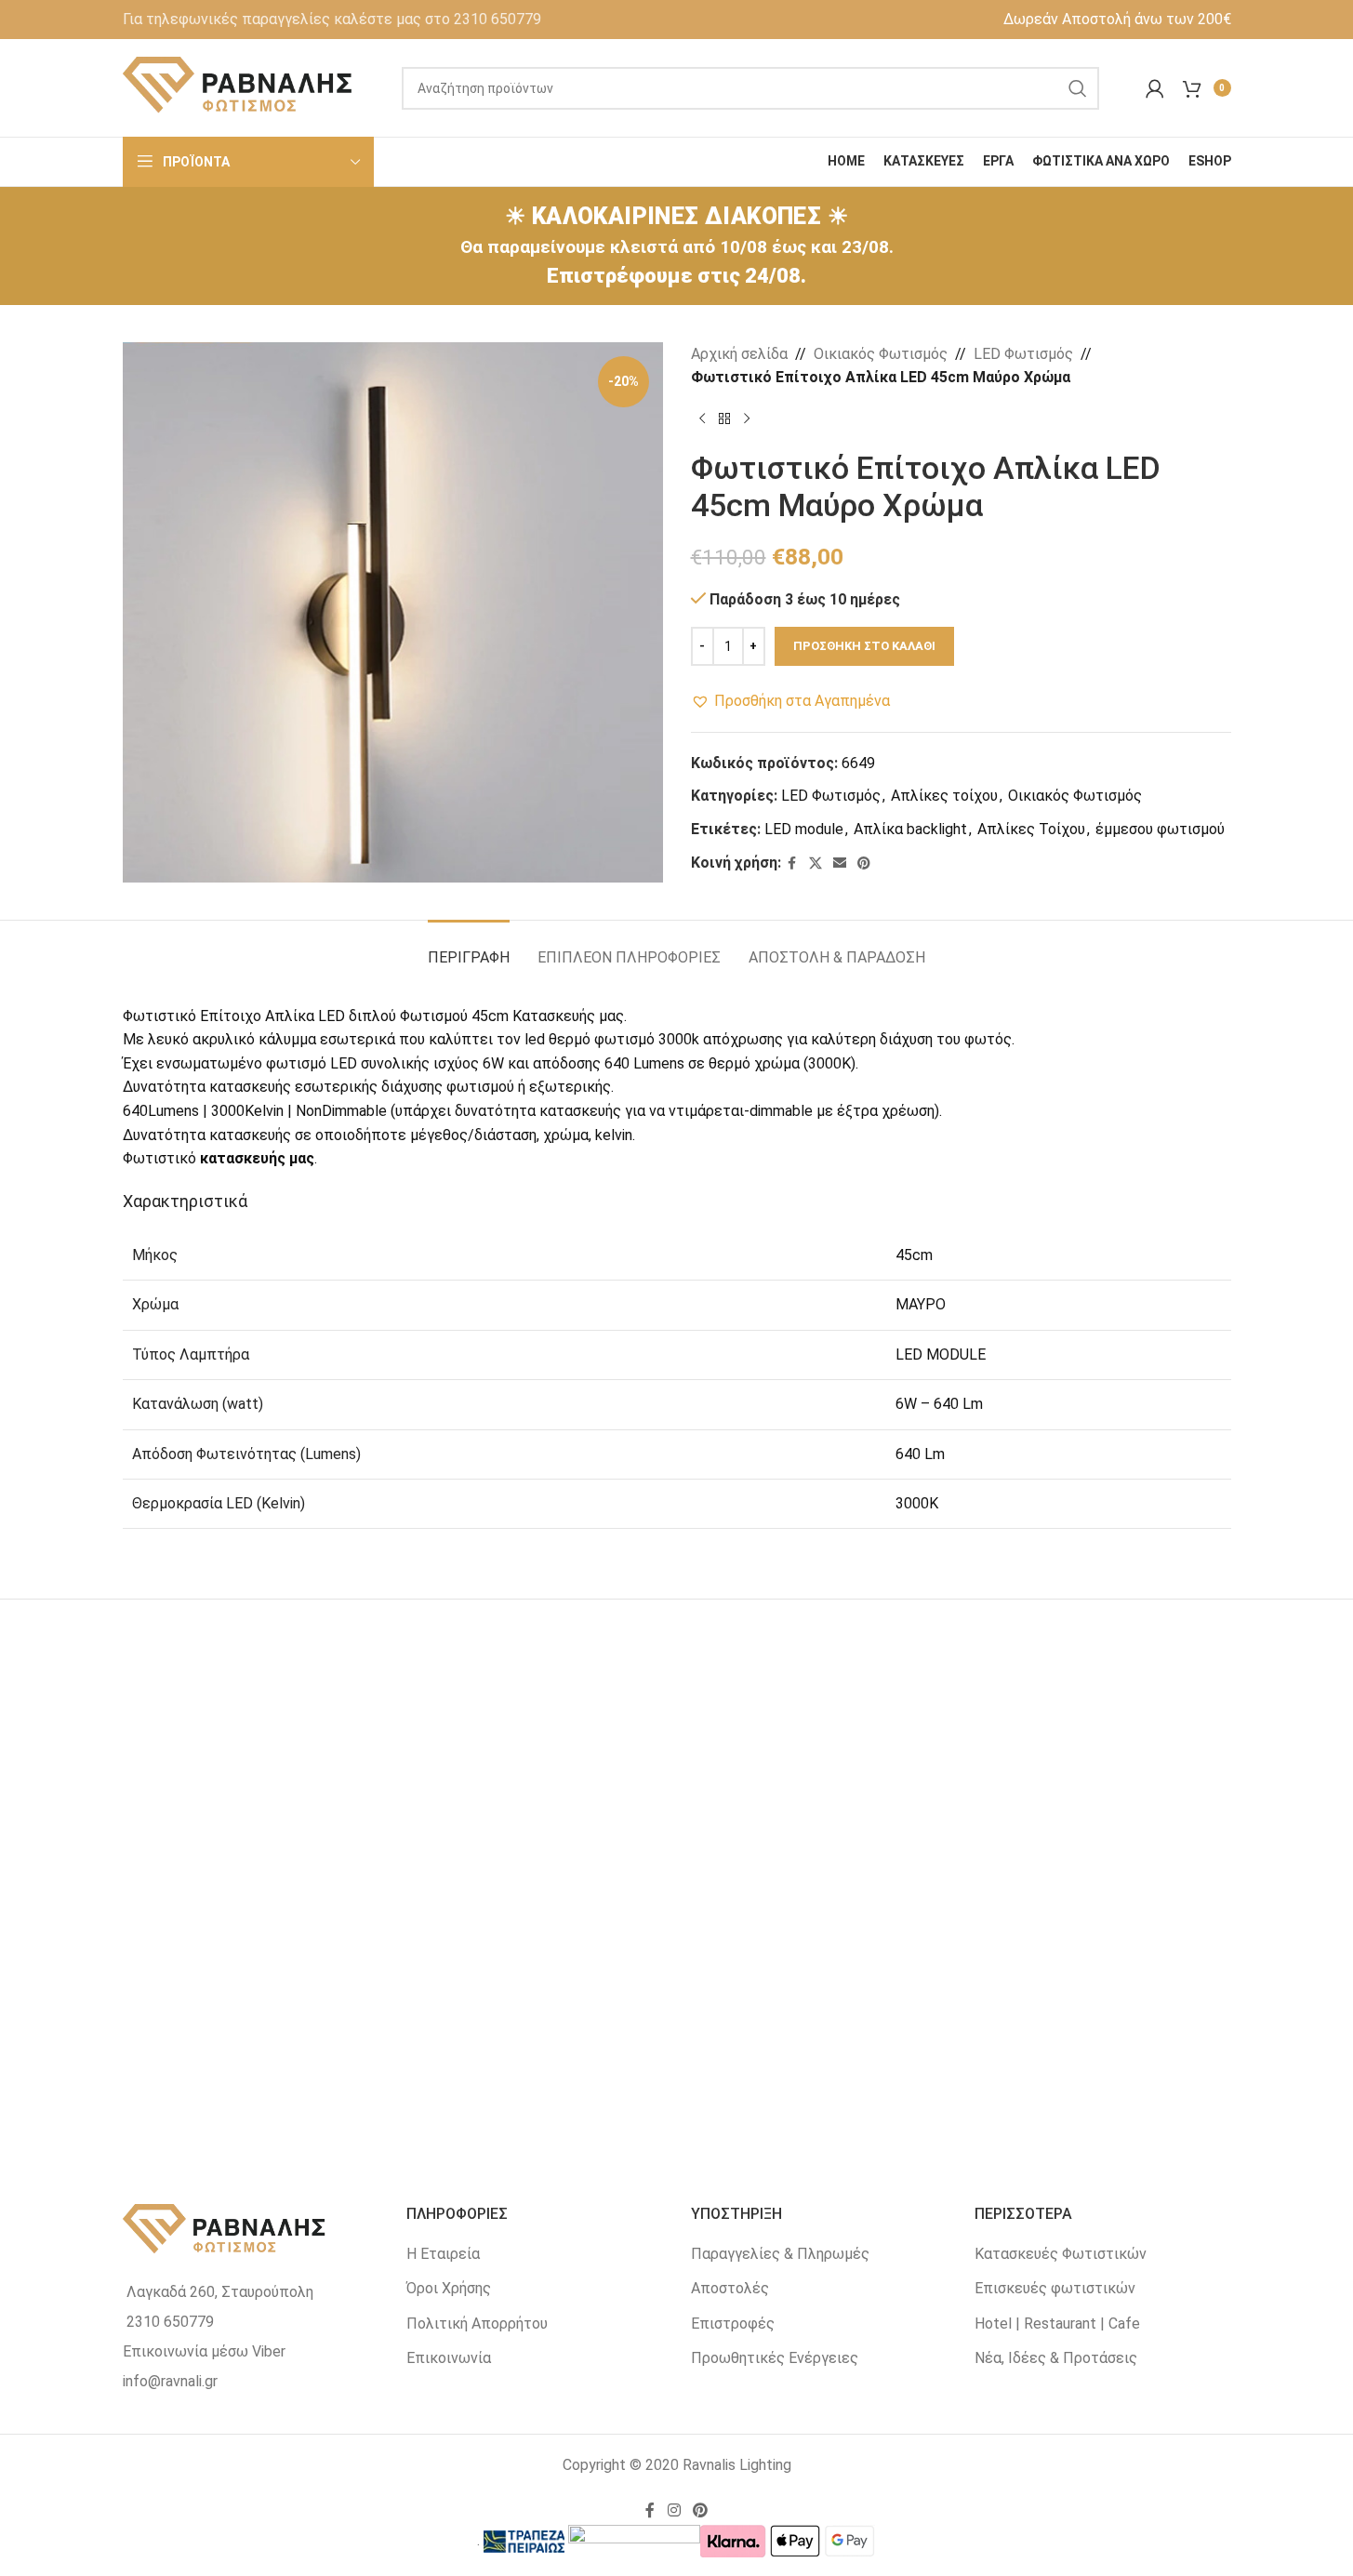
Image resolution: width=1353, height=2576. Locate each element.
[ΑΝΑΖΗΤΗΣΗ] (1078, 88)
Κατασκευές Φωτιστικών (1061, 2254)
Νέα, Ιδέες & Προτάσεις (1056, 2358)
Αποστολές (730, 2288)
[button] (790, 701)
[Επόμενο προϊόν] (747, 419)
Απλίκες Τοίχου (1031, 829)
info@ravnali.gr (170, 2381)
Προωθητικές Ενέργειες (775, 2358)
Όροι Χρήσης (449, 2288)
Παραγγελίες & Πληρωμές (780, 2254)
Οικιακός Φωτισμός (881, 354)
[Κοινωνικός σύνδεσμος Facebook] (792, 863)
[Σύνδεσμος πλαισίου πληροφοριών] (332, 20)
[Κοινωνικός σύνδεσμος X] (816, 863)
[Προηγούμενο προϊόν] (702, 419)
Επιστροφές (733, 2324)
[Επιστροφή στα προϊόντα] (724, 419)
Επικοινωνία (449, 2358)
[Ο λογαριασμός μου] (1155, 88)
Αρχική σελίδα (739, 354)
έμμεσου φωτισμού (1160, 829)
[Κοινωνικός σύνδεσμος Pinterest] (864, 863)
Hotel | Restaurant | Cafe (1057, 2324)
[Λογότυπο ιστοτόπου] (239, 87)
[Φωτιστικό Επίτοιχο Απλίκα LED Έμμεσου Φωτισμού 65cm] (308, 1872)
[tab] (469, 948)
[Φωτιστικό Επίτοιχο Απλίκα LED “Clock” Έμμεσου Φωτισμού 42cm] (677, 1872)
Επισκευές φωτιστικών (1055, 2288)
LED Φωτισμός (1023, 354)
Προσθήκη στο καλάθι (864, 646)
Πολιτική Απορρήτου (477, 2324)
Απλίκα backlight (910, 829)
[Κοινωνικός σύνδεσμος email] (840, 863)
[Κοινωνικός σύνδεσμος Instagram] (674, 2510)
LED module (804, 829)
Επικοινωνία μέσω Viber (204, 2351)
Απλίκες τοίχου (944, 796)
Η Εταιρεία (443, 2254)
